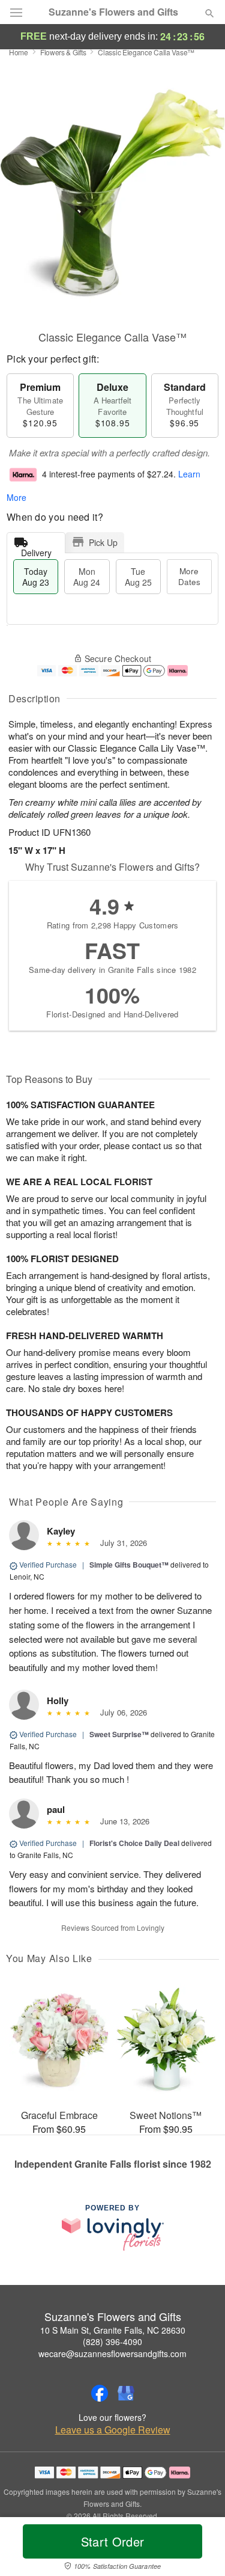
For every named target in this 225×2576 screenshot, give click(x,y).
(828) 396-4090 (112, 2341)
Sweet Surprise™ (119, 1734)
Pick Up (103, 542)
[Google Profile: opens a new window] (126, 2393)
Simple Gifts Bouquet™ (129, 1565)
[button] (199, 2549)
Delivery (36, 550)
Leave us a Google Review (113, 2430)
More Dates (189, 576)
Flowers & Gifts (63, 52)
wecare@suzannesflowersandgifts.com (112, 2354)
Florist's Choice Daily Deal (134, 1843)
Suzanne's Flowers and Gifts (113, 12)
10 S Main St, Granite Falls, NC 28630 (113, 2330)
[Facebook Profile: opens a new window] (100, 2393)
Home (19, 52)
